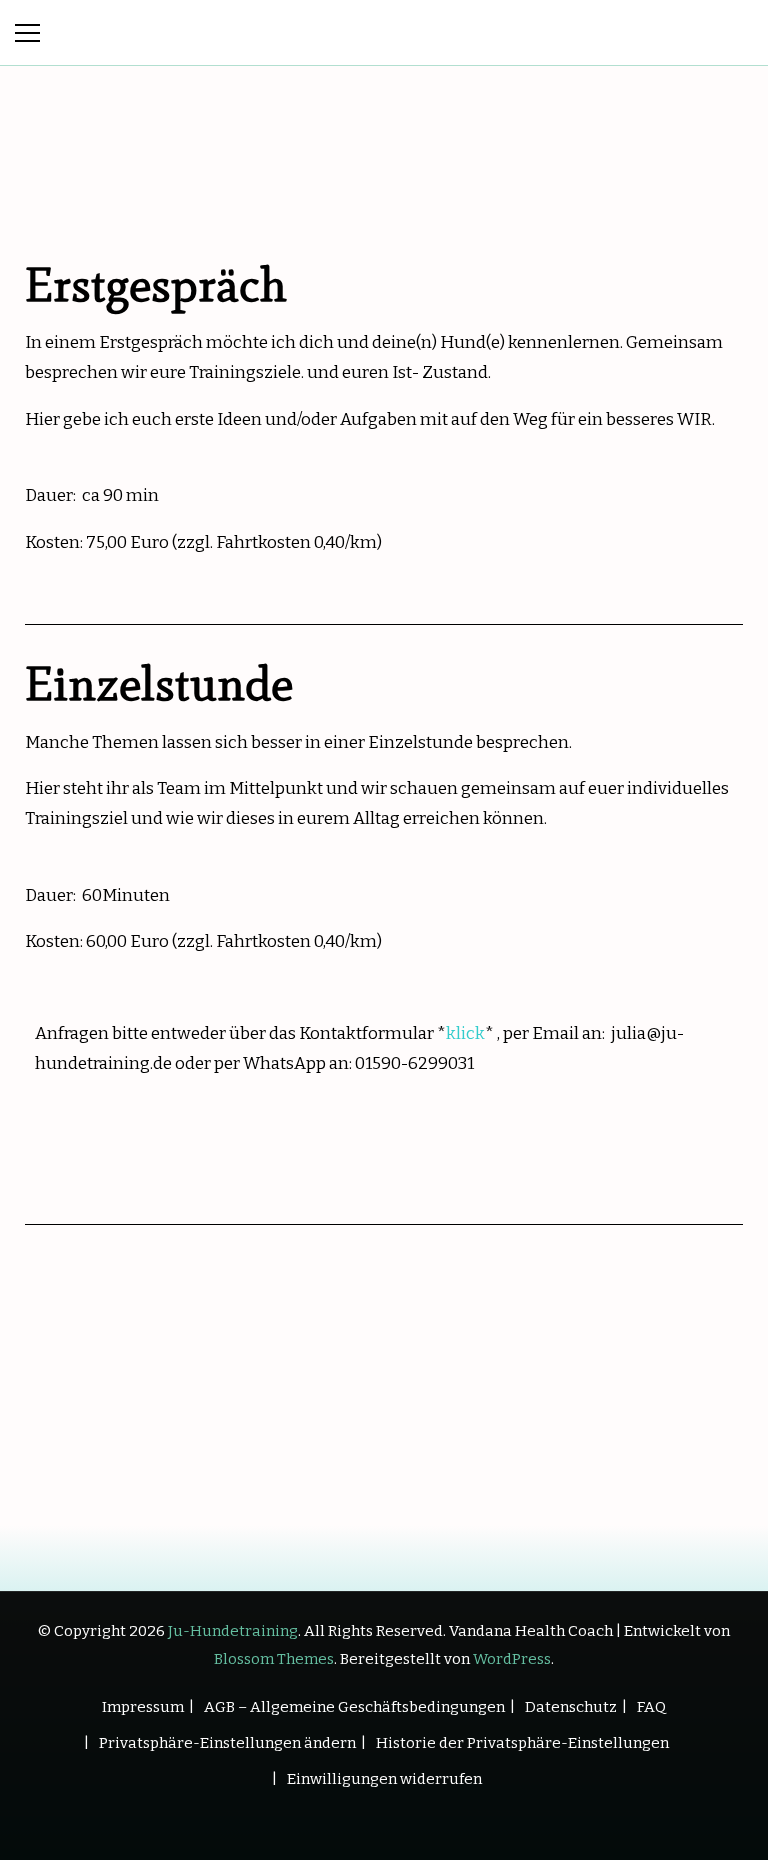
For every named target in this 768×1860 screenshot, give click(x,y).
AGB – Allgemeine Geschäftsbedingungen (354, 1707)
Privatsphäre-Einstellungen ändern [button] (227, 1743)
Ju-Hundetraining (233, 1631)
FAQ (651, 1707)
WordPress (512, 1659)
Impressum (143, 1707)
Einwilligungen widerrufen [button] (384, 1779)
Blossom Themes (274, 1659)
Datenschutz (571, 1707)
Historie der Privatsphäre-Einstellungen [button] (522, 1743)
